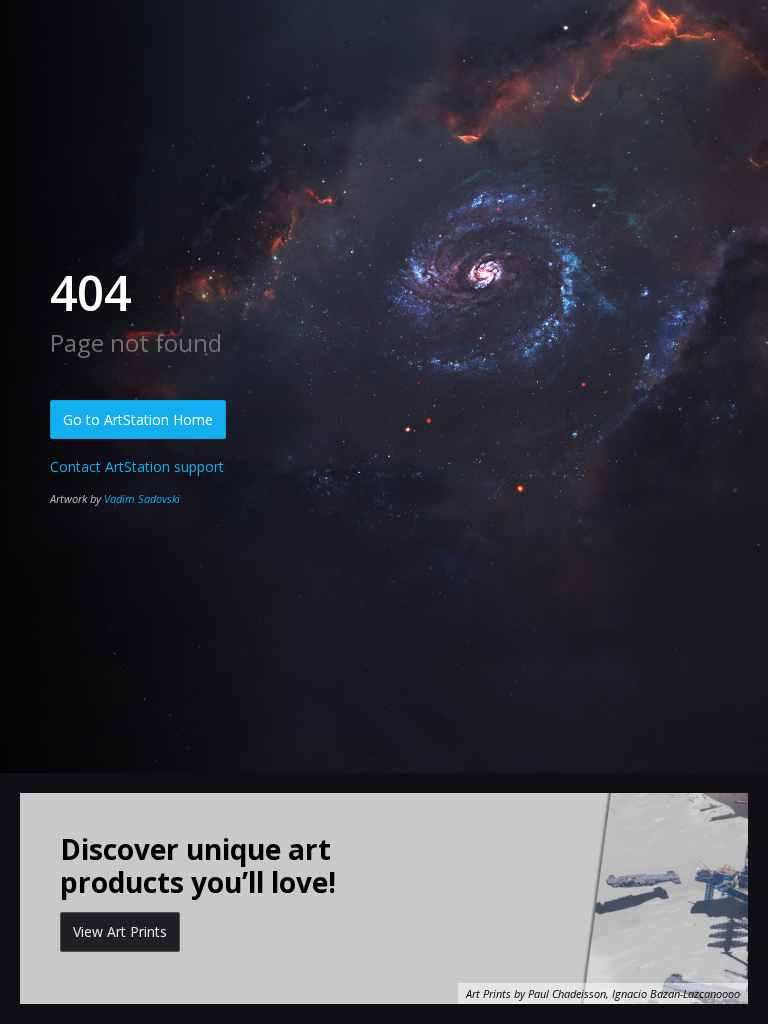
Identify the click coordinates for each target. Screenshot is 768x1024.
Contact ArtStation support (137, 466)
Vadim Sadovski (142, 498)
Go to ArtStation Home (138, 419)
